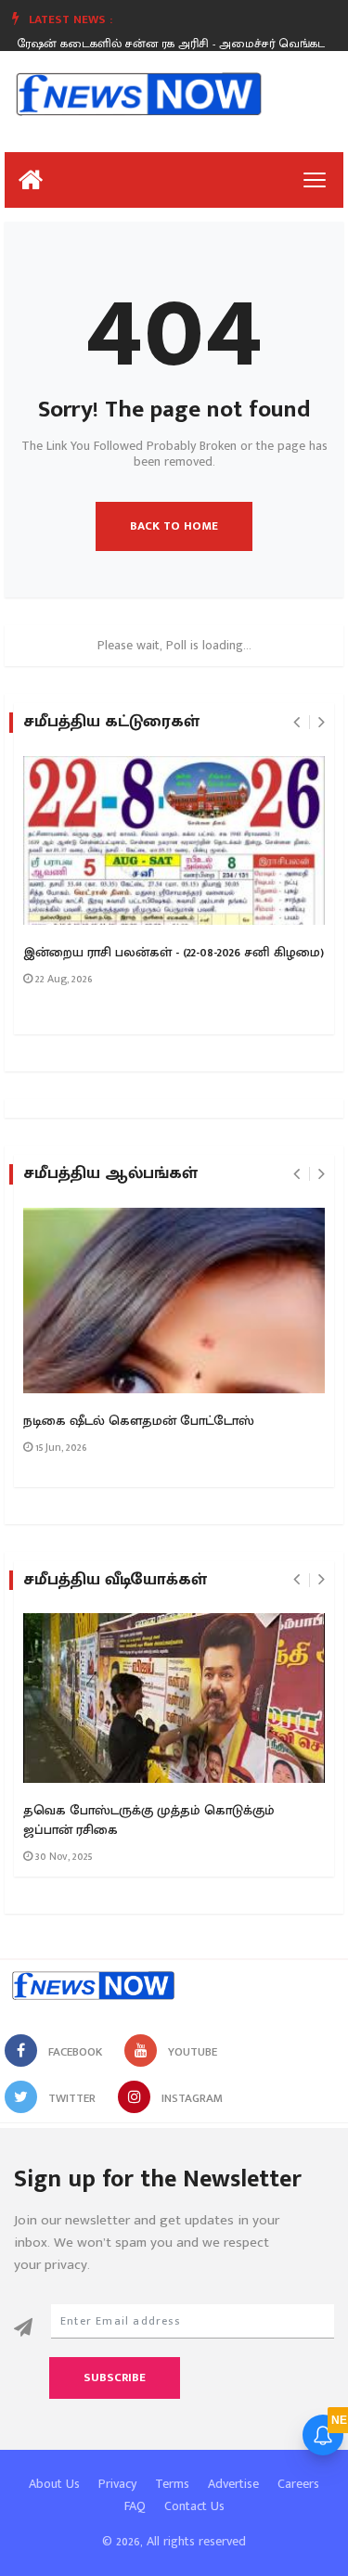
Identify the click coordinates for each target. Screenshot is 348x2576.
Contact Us (194, 2506)
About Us (54, 2484)
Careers (298, 2484)
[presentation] (296, 723)
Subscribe (115, 2377)
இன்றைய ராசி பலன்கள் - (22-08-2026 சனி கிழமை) (174, 953)
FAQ (135, 2506)
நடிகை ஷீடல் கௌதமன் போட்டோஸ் (139, 1421)
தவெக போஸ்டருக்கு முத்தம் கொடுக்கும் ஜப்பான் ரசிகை (149, 1820)
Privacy (117, 2484)
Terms (172, 2484)
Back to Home (174, 526)
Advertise (233, 2484)
